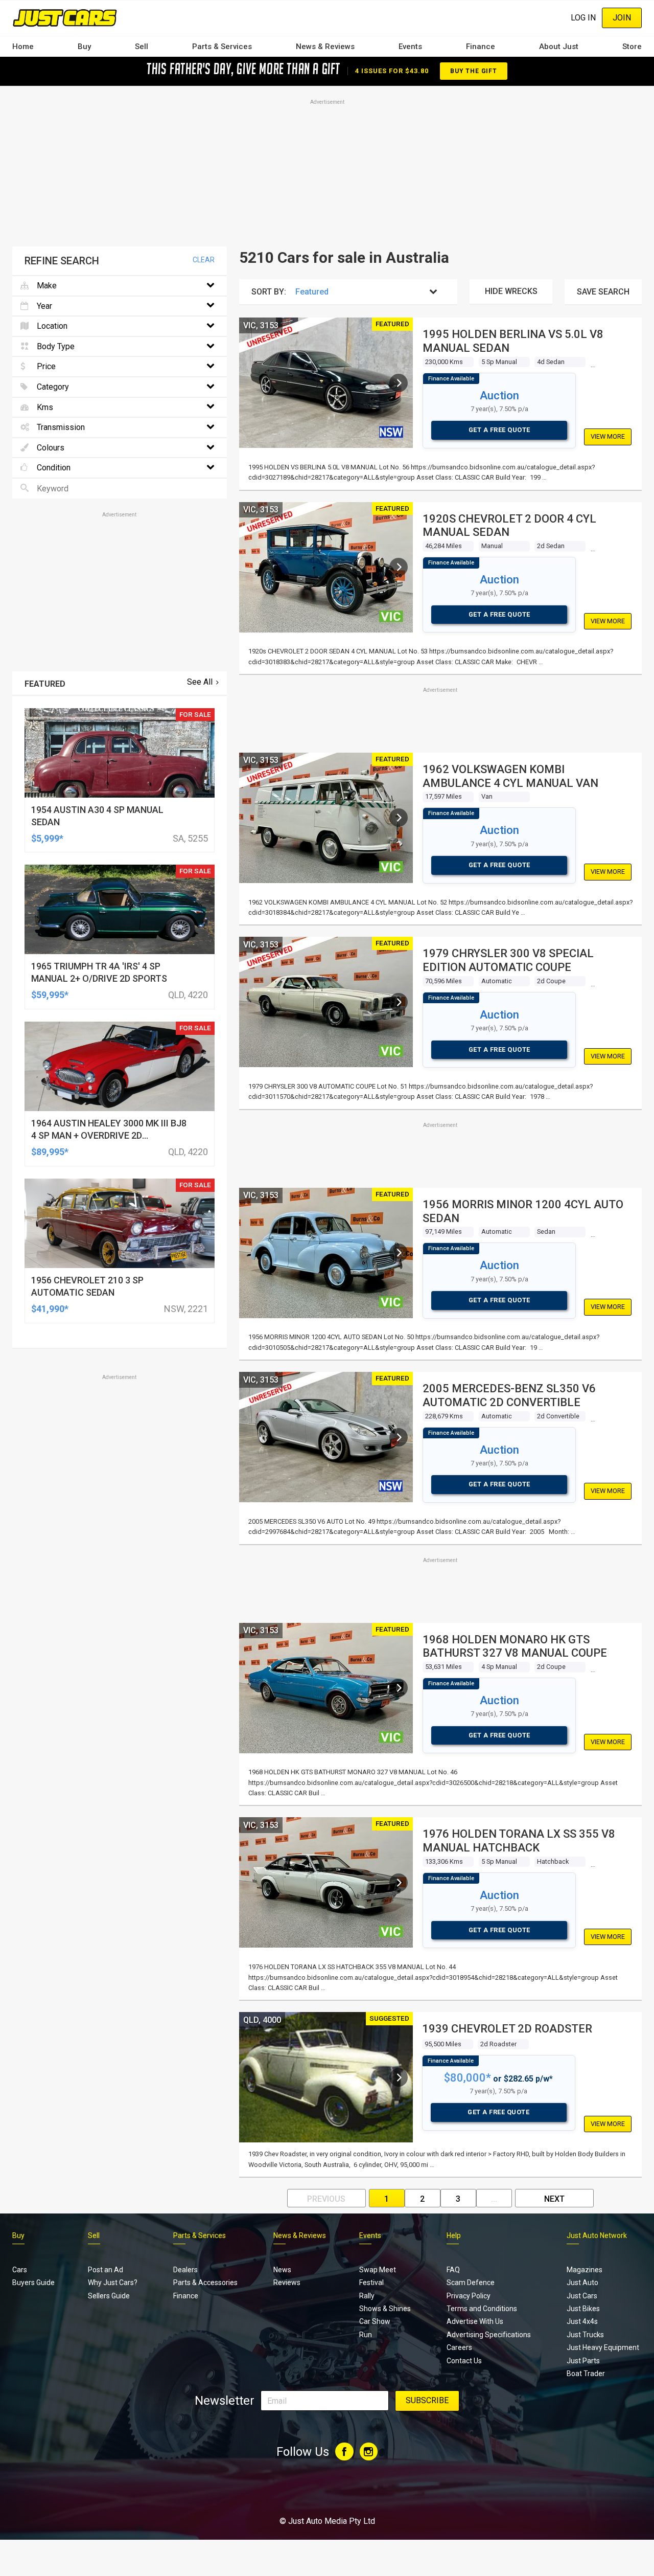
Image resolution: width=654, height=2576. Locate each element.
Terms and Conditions (482, 2309)
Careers (459, 2347)
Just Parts (583, 2361)
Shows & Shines (385, 2309)
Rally (367, 2296)
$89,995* (50, 1152)
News (282, 2270)
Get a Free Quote (499, 430)
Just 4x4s (582, 2321)
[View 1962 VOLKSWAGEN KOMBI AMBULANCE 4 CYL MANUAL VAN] (399, 818)
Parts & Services (222, 47)
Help (454, 2235)
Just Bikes (583, 2309)
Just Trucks (585, 2335)
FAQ (453, 2270)
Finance (481, 47)
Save (603, 292)
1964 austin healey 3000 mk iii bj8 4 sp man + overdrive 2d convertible (109, 1135)
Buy (84, 47)
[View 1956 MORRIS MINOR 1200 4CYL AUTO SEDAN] (399, 1253)
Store (632, 47)
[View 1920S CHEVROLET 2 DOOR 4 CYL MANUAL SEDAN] (399, 567)
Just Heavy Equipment (603, 2347)
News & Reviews (325, 47)
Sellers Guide (109, 2296)
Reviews (287, 2283)
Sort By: (269, 292)
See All (200, 682)
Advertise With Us (475, 2321)
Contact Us (464, 2361)
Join (622, 18)
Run (366, 2335)
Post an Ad (106, 2270)
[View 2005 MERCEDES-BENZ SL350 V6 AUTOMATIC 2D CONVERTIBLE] (399, 1437)
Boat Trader (586, 2374)
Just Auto (582, 2283)
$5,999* (47, 838)
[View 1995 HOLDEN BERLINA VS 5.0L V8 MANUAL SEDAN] (399, 383)
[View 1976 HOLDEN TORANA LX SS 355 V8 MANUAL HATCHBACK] (399, 1883)
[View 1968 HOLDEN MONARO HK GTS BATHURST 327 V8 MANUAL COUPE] (399, 1688)
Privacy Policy (469, 2296)
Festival (371, 2283)
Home (23, 47)
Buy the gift (474, 71)
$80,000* (468, 2078)
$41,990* (50, 1309)
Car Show (375, 2321)
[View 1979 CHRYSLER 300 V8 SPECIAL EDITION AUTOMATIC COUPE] (399, 1002)
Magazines (585, 2270)
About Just (559, 47)
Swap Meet (378, 2270)
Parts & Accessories (205, 2283)
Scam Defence (471, 2283)
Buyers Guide (33, 2283)
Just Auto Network (597, 2235)
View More (608, 436)
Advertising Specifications (489, 2335)
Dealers (185, 2270)
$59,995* (50, 995)
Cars (20, 2270)
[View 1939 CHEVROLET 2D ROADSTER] (399, 2077)
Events (410, 47)
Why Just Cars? (113, 2283)
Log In (583, 18)
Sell (142, 47)
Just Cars (582, 2296)
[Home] (65, 18)
